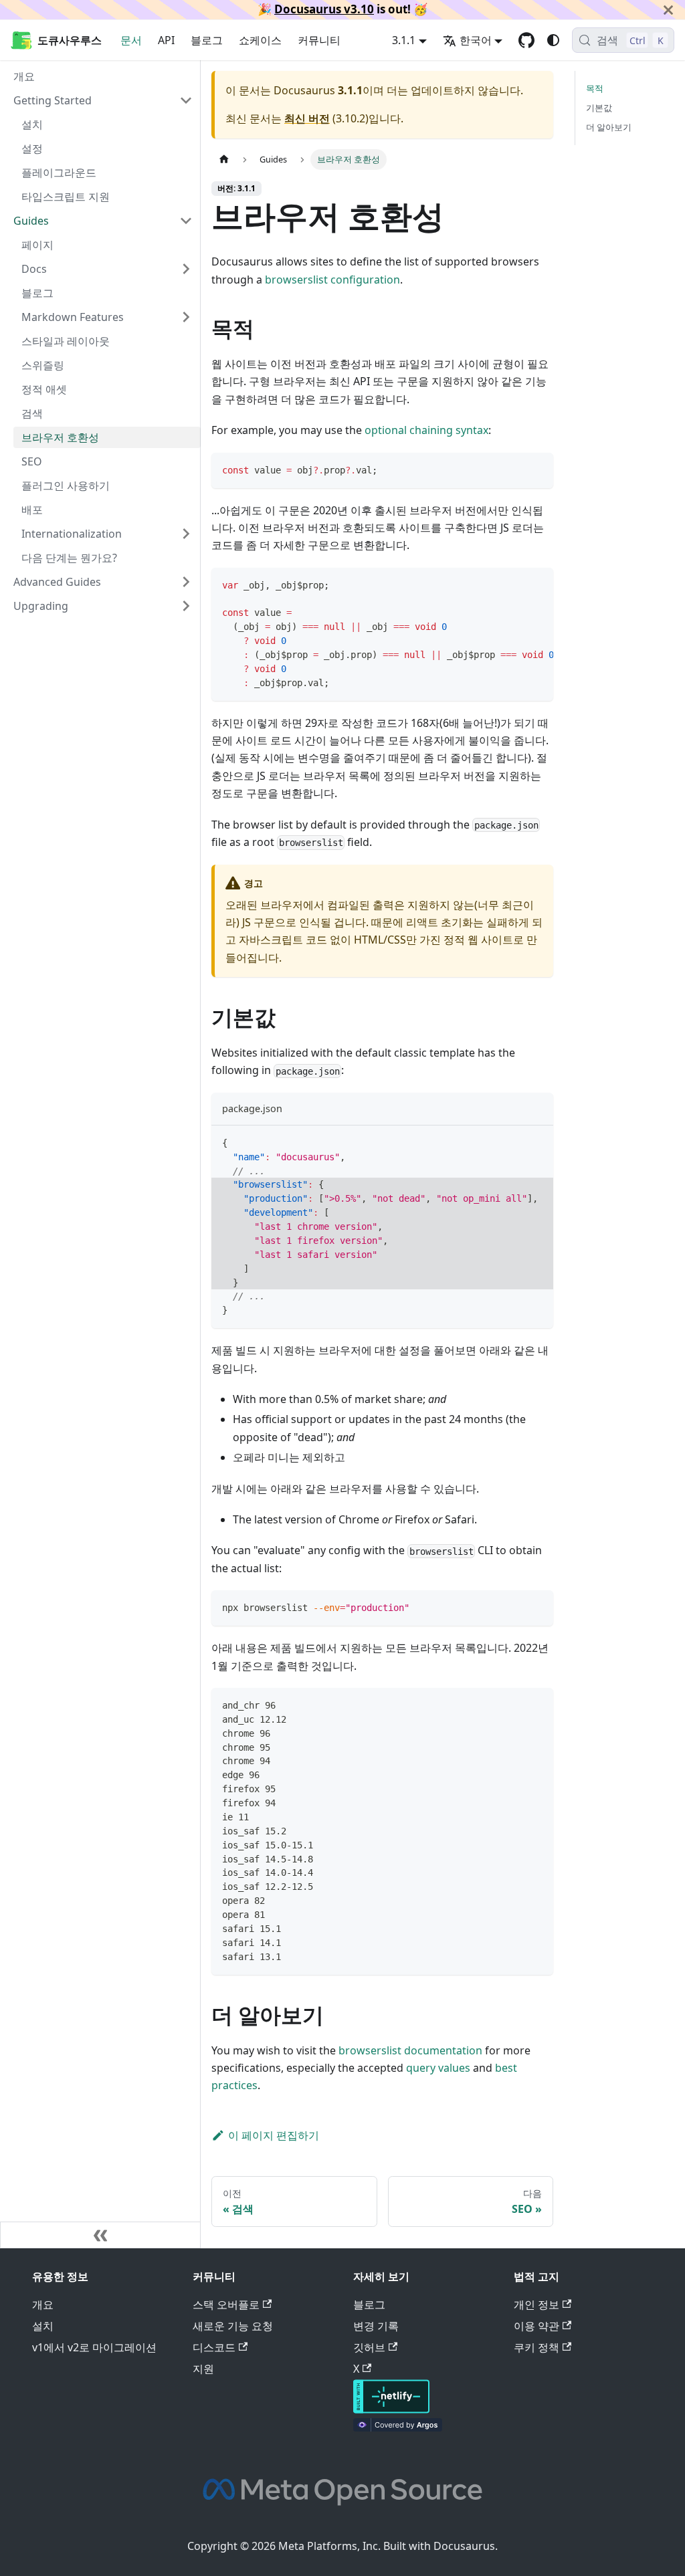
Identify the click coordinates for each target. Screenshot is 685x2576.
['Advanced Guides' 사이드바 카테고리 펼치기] (186, 582)
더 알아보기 (609, 127)
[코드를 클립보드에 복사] (537, 469)
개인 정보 (536, 2304)
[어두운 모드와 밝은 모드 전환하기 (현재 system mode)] (553, 40)
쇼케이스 (260, 40)
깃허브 (369, 2347)
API (166, 40)
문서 (131, 40)
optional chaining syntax (426, 430)
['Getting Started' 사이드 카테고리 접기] (186, 100)
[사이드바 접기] (100, 2235)
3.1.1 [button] (404, 40)
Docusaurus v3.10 (324, 9)
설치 (43, 2326)
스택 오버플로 (226, 2304)
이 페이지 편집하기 (274, 2135)
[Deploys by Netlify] (391, 2409)
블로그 (207, 40)
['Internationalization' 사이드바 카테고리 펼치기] (186, 534)
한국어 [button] (476, 40)
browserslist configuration (332, 280)
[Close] (668, 10)
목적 (595, 88)
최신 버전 (307, 118)
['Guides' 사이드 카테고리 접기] (186, 221)
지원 (203, 2369)
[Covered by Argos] (398, 2428)
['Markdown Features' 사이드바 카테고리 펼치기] (186, 317)
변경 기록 (376, 2326)
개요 (43, 2304)
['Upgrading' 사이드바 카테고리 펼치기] (186, 606)
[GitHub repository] (526, 40)
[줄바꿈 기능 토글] (512, 584)
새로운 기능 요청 (233, 2326)
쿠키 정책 (536, 2347)
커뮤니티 (319, 40)
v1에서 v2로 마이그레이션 (94, 2347)
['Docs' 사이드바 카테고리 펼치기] (186, 269)
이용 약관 (536, 2326)
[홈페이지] (224, 159)
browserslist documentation (410, 2050)
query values (438, 2068)
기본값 (599, 108)
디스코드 (214, 2347)
